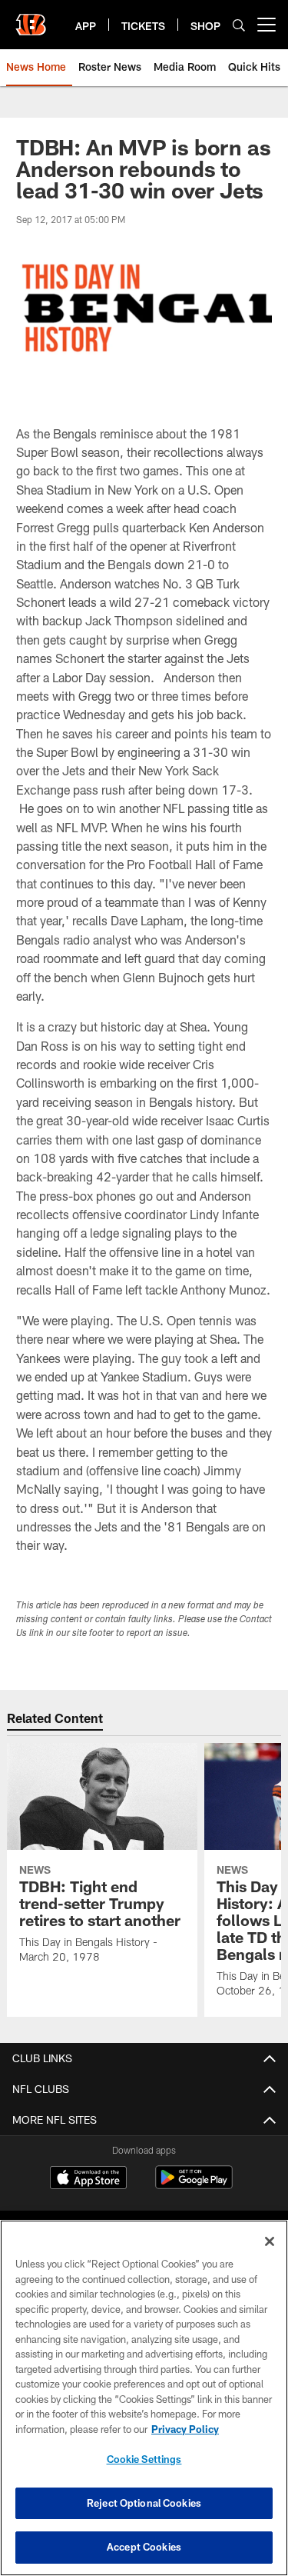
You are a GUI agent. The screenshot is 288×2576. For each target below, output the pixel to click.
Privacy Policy (185, 2429)
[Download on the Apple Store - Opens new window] (88, 2179)
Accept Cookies (144, 2547)
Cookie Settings (144, 2459)
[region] (144, 2398)
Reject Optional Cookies (144, 2503)
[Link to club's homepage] (31, 18)
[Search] (239, 25)
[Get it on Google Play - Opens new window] (194, 2185)
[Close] (270, 2241)
